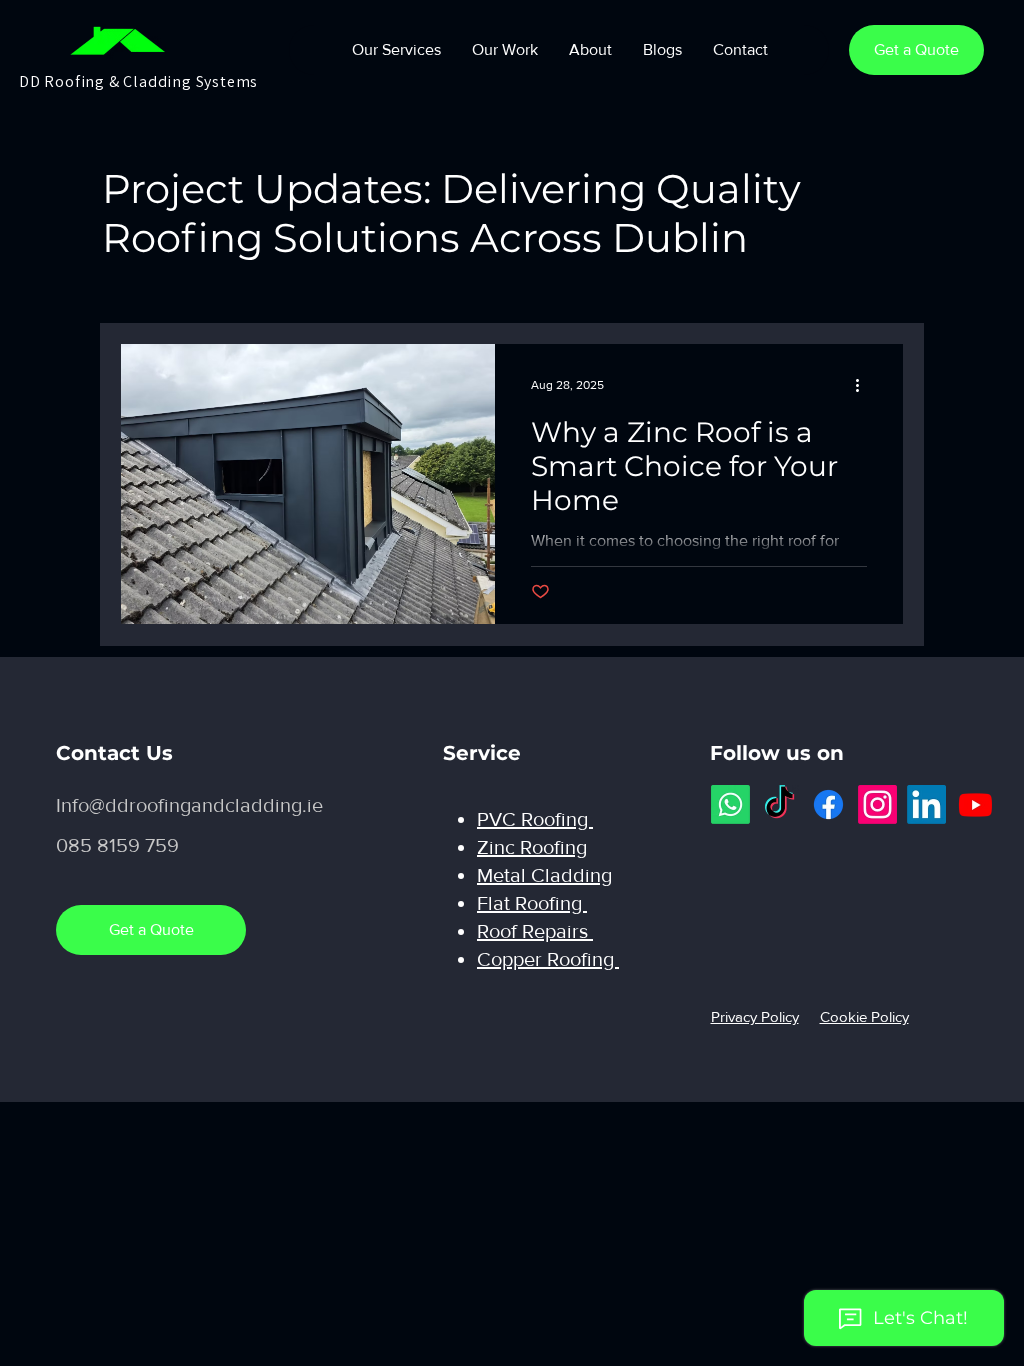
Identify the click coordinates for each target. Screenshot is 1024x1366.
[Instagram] (877, 804)
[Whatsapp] (730, 804)
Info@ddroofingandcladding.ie (189, 805)
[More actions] (864, 385)
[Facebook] (828, 804)
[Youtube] (975, 804)
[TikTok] (779, 804)
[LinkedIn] (926, 804)
